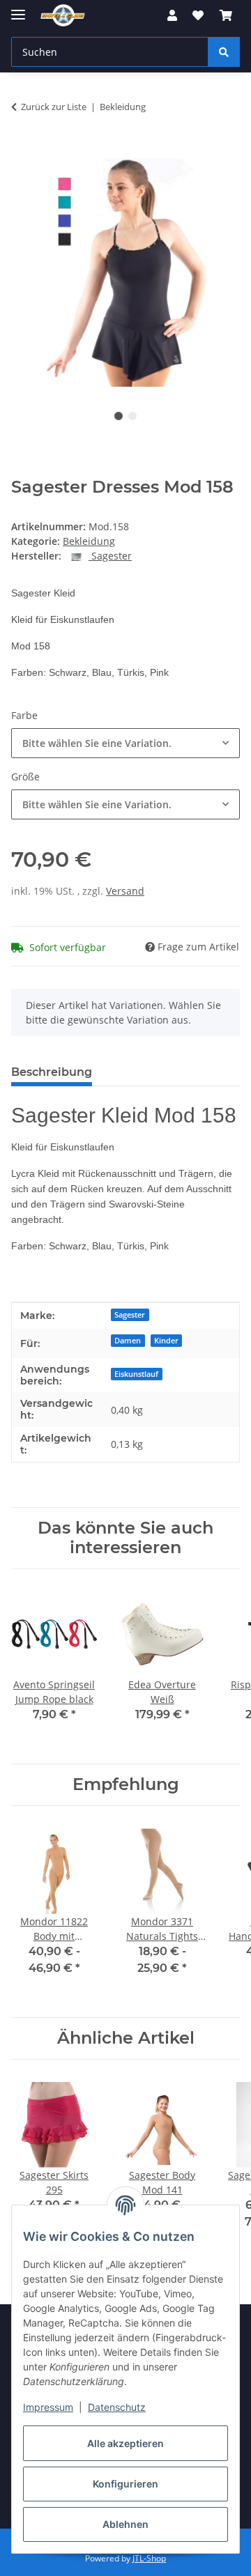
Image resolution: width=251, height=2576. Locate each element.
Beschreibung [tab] (52, 1072)
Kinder (166, 1341)
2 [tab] (132, 416)
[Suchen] (224, 52)
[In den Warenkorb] (22, 151)
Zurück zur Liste (54, 107)
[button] (172, 15)
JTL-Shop (149, 2558)
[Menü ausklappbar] (18, 9)
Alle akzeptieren (125, 2443)
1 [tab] (119, 416)
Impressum (48, 2407)
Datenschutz (117, 2407)
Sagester (130, 1315)
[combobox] (125, 743)
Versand (125, 891)
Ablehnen (125, 2524)
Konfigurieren (125, 2484)
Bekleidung (89, 541)
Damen (128, 1341)
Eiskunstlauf (136, 1374)
